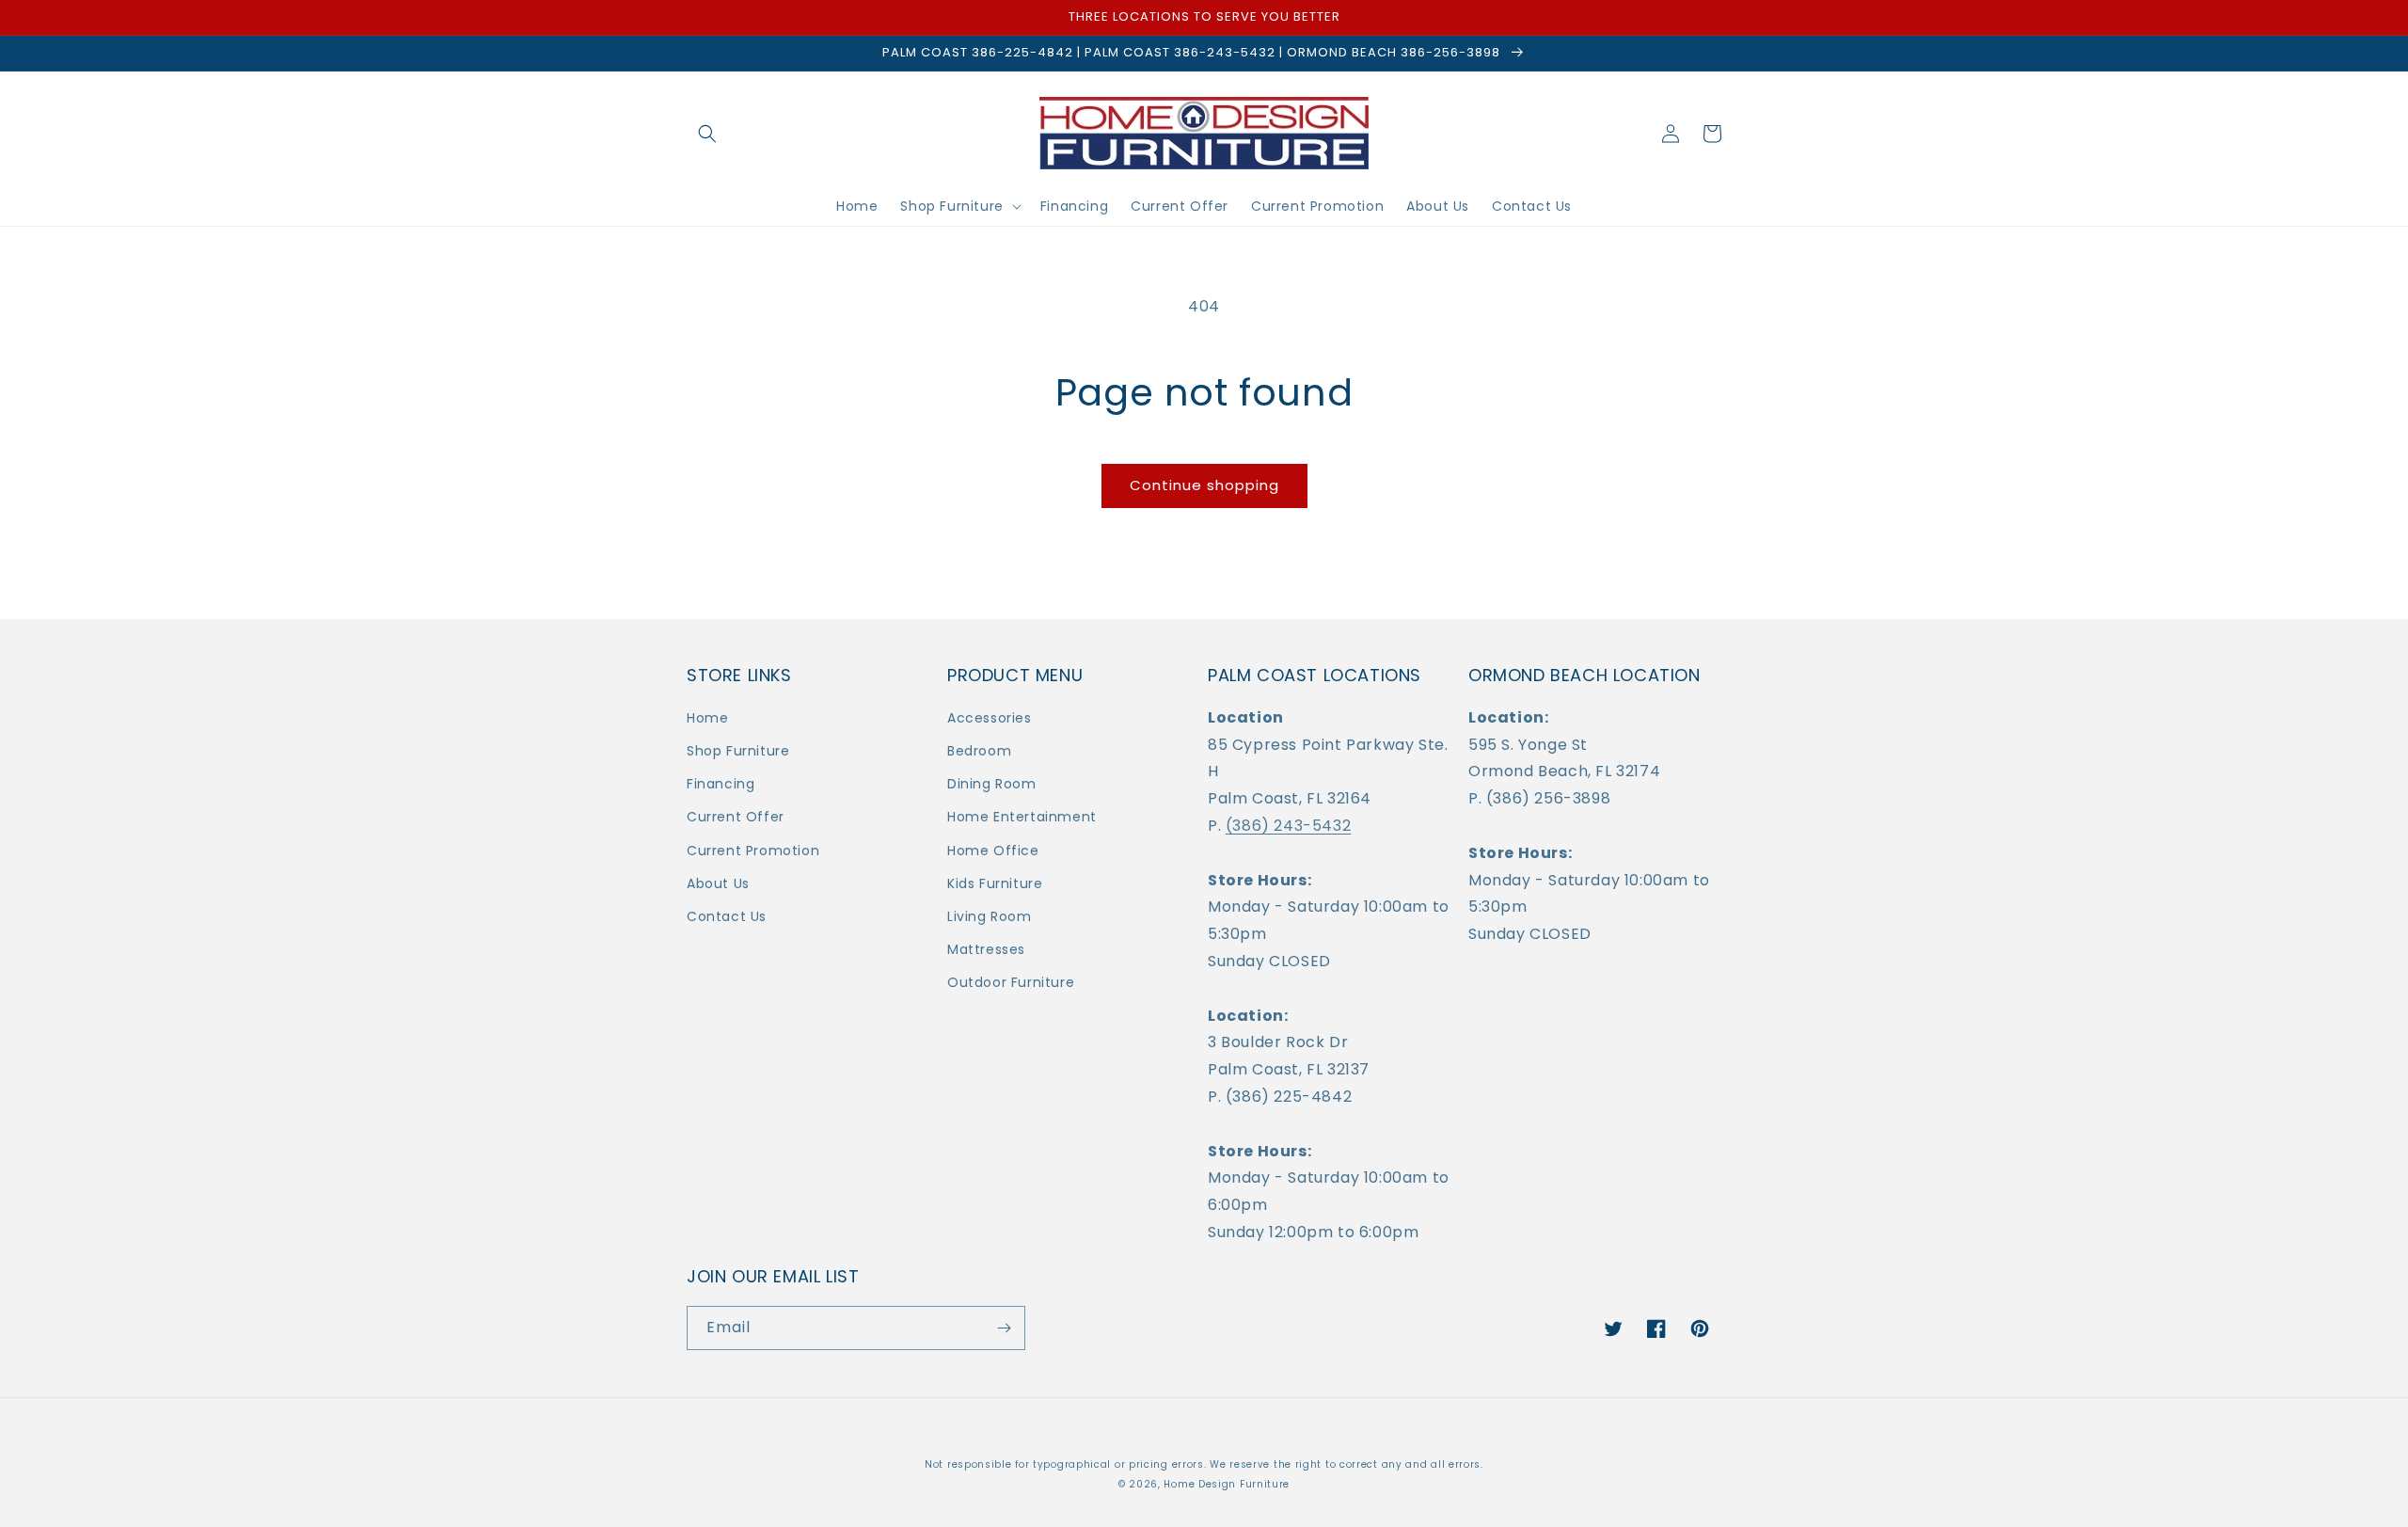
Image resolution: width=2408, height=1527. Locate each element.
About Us (718, 883)
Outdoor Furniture (1011, 982)
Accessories (990, 718)
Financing (721, 784)
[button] (707, 134)
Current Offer (736, 817)
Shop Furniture (738, 751)
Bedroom (979, 751)
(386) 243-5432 (1288, 826)
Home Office (993, 851)
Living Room (990, 916)
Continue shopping (1204, 485)
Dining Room (992, 784)
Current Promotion (753, 851)
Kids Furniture (995, 883)
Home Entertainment (1022, 817)
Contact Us (727, 916)
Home (707, 718)
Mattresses (986, 949)
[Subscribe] (1004, 1328)
